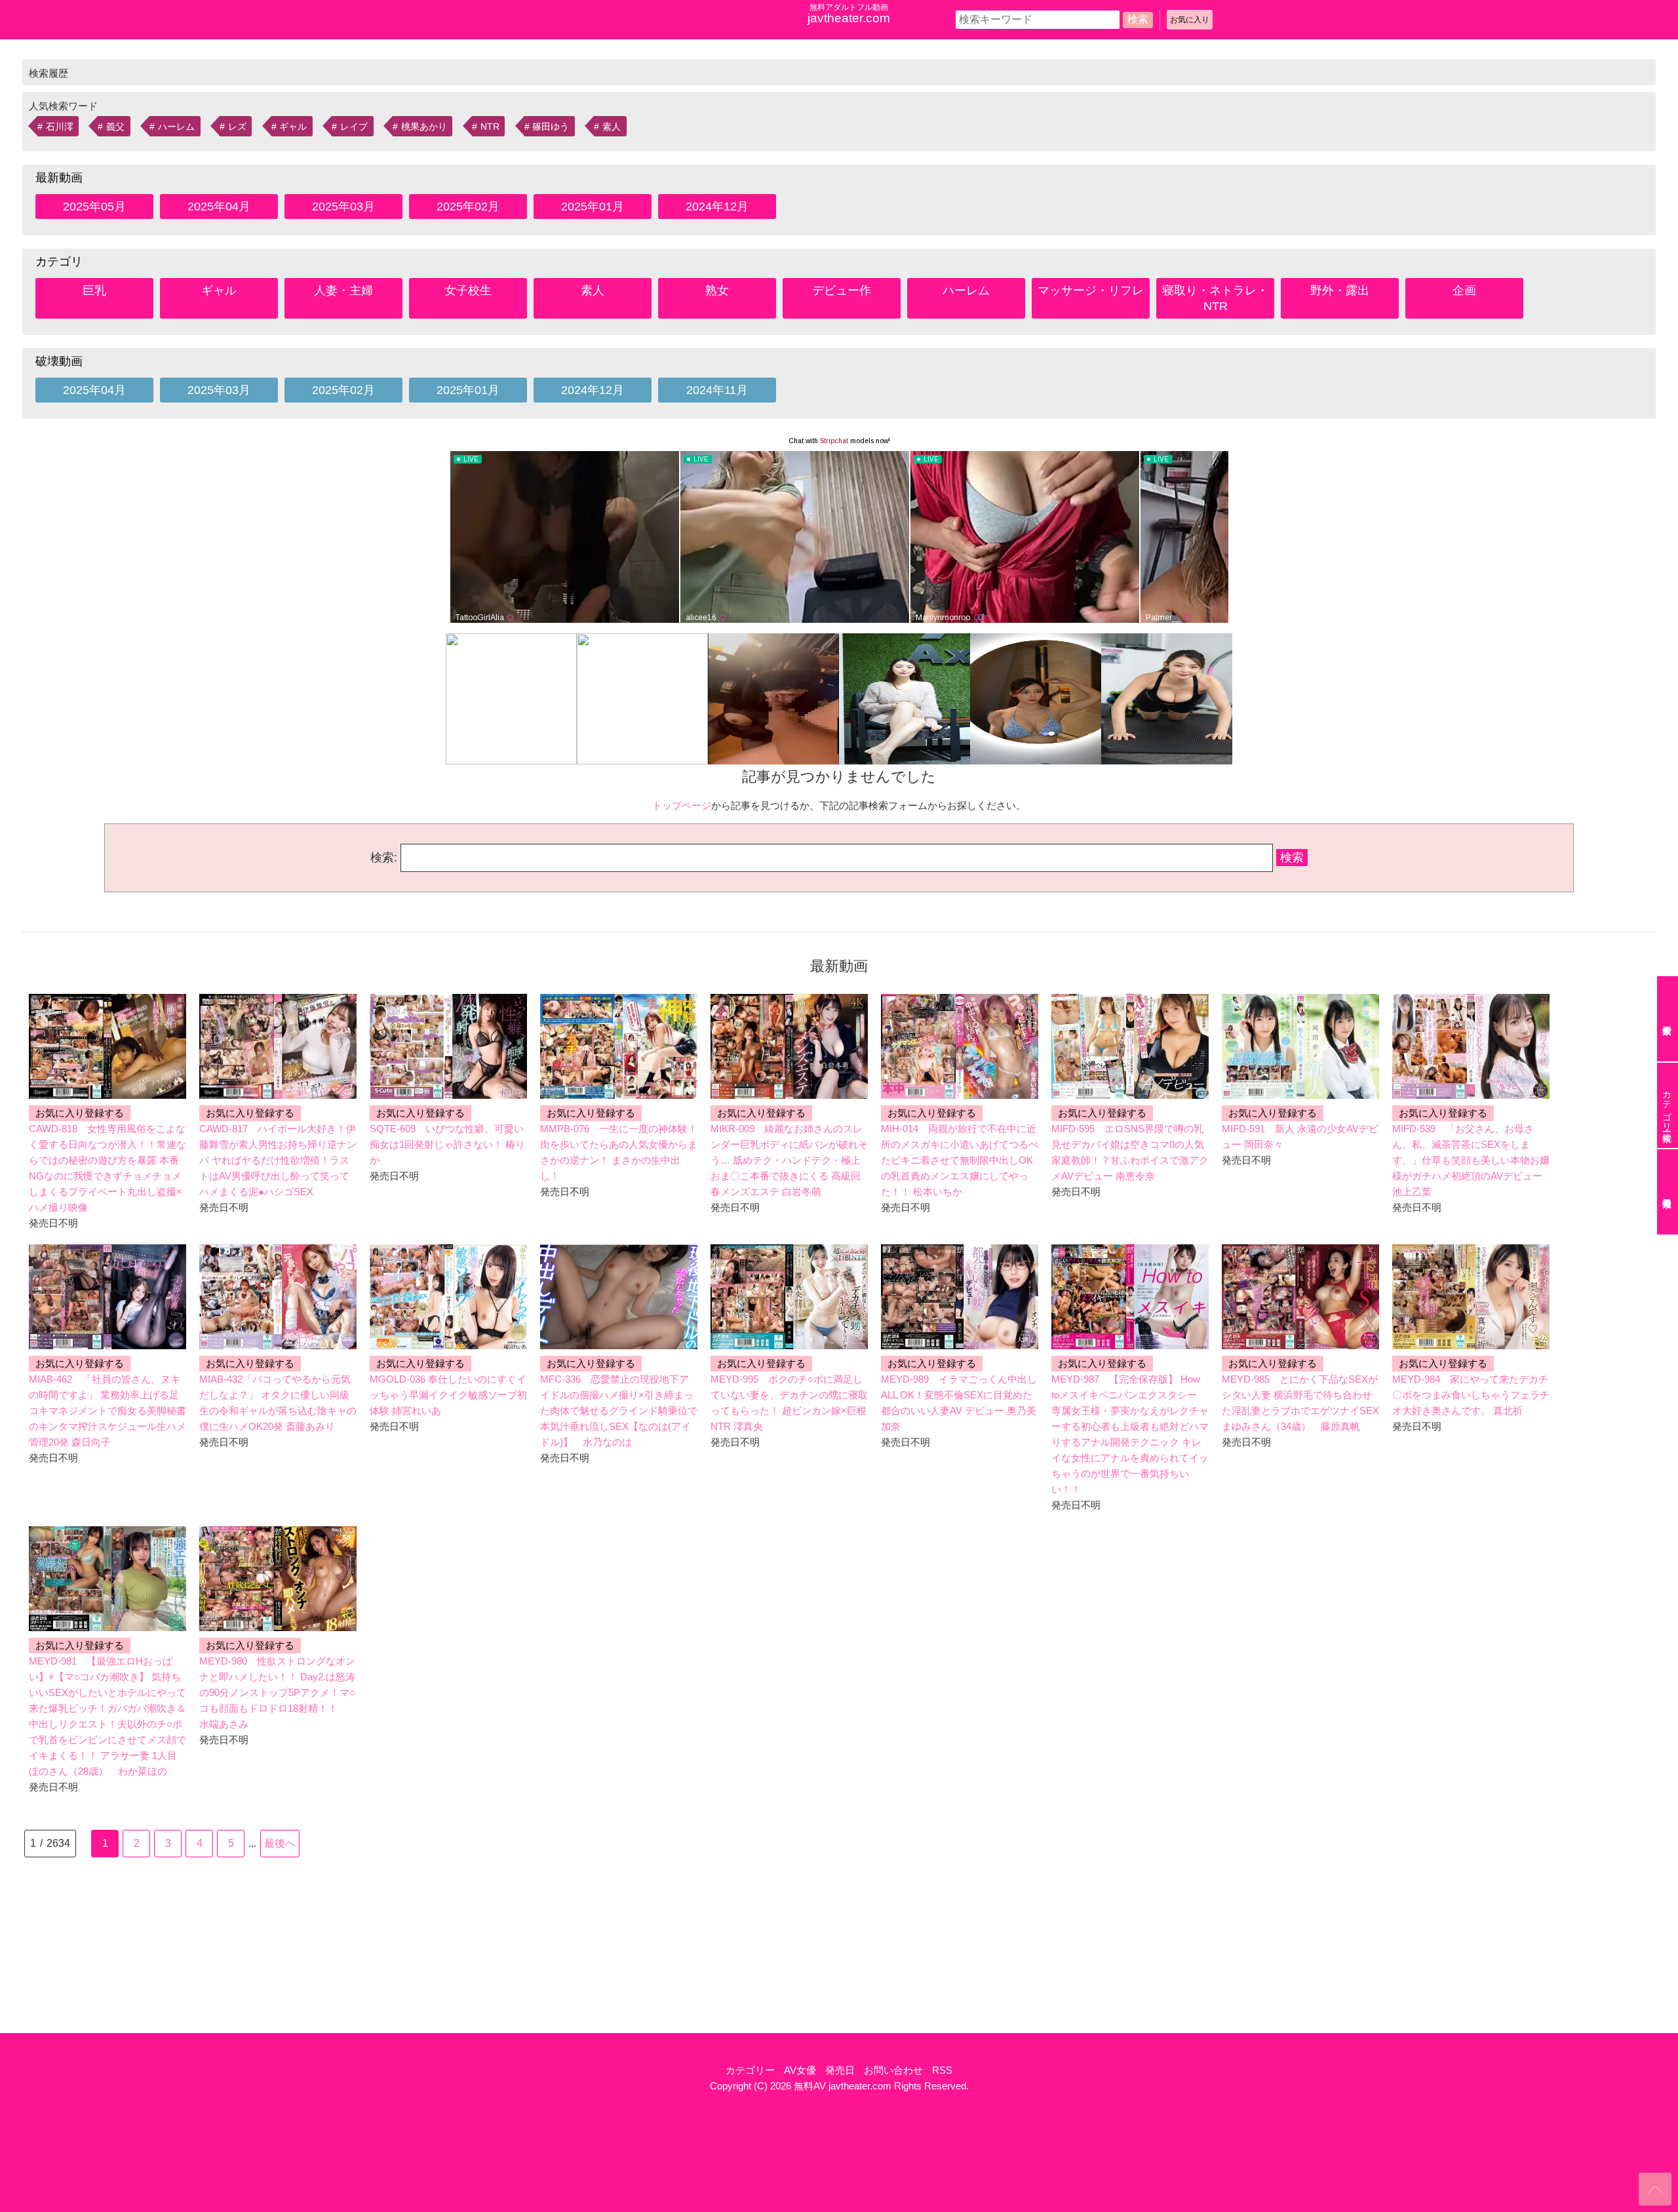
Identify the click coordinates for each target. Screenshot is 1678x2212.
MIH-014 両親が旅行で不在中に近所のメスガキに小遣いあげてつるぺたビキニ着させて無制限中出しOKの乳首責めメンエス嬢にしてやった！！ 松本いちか (960, 1160)
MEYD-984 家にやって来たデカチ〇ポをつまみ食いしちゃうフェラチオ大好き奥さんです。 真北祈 (1471, 1395)
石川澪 (60, 127)
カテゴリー (750, 2070)
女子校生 (468, 290)
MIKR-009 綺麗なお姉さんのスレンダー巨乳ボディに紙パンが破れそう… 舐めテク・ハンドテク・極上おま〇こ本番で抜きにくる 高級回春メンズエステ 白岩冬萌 (789, 1160)
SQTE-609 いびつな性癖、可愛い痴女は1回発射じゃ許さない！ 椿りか (447, 1144)
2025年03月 (343, 207)
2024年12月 (717, 207)
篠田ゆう (551, 127)
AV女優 (800, 2070)
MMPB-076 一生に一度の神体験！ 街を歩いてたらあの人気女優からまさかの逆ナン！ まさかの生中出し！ (619, 1152)
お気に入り (1190, 20)
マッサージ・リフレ (1091, 290)
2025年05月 (94, 207)
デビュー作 (842, 290)
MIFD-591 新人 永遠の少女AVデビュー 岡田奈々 (1300, 1136)
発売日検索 (1668, 1192)
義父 (115, 127)
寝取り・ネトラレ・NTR (1215, 298)
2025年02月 (468, 207)
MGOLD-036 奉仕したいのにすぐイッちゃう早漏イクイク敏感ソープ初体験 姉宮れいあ (448, 1395)
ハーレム (176, 127)
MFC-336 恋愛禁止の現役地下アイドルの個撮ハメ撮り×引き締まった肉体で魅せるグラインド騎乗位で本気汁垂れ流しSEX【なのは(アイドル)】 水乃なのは (619, 1411)
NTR (490, 127)
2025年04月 (219, 207)
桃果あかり (424, 127)
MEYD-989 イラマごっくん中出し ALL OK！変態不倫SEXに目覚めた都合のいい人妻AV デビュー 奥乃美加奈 (959, 1403)
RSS (942, 2070)
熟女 (717, 290)
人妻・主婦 (343, 290)
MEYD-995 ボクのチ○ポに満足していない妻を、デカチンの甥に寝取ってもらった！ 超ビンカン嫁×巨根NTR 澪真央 (789, 1403)
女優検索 (1668, 1019)
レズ (237, 127)
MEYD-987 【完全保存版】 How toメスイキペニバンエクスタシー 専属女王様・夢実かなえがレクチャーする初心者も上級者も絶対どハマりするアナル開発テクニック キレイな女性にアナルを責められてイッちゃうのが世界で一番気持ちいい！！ (1130, 1434)
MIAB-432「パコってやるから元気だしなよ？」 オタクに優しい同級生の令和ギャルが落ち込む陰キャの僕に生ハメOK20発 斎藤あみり (278, 1403)
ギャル (293, 127)
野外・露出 (1340, 290)
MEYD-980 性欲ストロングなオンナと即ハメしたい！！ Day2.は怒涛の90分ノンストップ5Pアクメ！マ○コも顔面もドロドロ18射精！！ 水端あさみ (277, 1692)
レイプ (354, 127)
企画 (1464, 290)
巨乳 (94, 290)
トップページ (682, 805)
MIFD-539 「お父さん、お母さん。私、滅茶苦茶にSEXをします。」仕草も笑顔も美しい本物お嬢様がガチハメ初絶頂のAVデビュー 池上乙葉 (1471, 1160)
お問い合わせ (893, 2070)
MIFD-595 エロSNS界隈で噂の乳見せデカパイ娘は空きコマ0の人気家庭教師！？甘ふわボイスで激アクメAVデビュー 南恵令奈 (1130, 1152)
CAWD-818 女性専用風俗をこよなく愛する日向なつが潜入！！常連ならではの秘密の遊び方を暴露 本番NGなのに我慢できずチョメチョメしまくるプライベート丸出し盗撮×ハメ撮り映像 (107, 1168)
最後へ (280, 1843)
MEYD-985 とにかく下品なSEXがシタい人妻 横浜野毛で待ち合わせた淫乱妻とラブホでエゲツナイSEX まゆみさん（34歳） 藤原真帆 (1300, 1403)
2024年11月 (717, 390)
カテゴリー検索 (1667, 1105)
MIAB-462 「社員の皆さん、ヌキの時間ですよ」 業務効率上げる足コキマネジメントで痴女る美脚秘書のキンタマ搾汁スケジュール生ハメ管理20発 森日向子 (107, 1411)
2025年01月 (593, 207)
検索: (384, 858)
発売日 (840, 2070)
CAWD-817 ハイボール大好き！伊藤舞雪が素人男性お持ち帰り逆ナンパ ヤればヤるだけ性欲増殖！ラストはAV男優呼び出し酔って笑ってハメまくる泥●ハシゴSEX (278, 1160)
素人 (612, 127)
